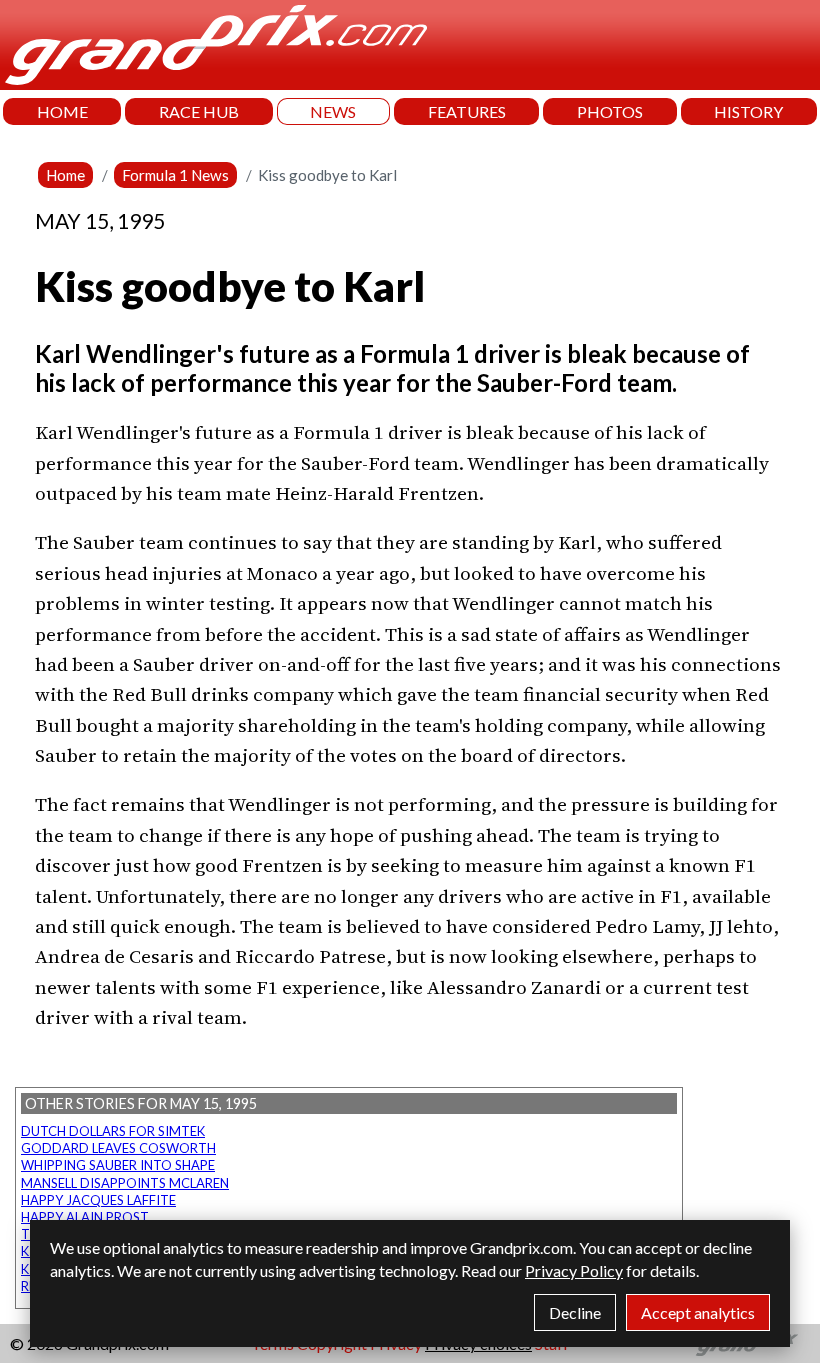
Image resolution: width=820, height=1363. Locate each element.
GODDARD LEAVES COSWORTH (118, 1148)
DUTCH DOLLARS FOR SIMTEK (113, 1131)
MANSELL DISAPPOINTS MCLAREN (125, 1183)
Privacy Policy (574, 1270)
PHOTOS (610, 111)
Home (65, 175)
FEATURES (467, 111)
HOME (62, 111)
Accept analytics (698, 1312)
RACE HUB (199, 111)
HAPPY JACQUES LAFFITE (98, 1200)
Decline (575, 1312)
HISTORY (748, 111)
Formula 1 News (175, 175)
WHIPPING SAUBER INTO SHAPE (118, 1165)
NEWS (333, 111)
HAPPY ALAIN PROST (85, 1217)
